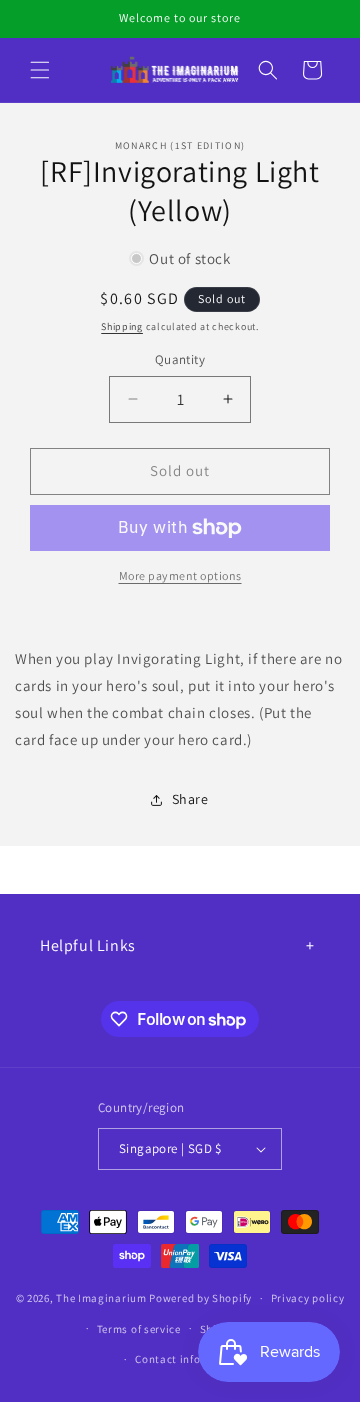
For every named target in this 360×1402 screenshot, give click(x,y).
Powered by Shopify (200, 1298)
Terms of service (139, 1329)
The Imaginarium (101, 1298)
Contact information (189, 1359)
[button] (40, 70)
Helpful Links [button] (88, 945)
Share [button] (190, 799)
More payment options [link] (180, 575)
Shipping (122, 326)
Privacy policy (308, 1298)
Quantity (180, 359)
